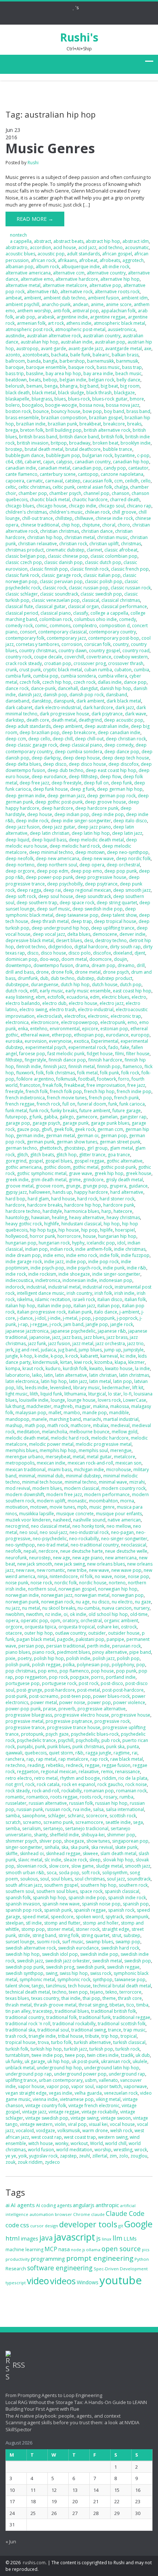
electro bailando (23, 1003)
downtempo (18, 965)
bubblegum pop (63, 455)
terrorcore (130, 1992)
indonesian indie (80, 1280)
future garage (127, 1111)
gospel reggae (89, 1161)
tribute (92, 2036)
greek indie (17, 1180)
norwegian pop (128, 1595)
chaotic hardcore (90, 500)
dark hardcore (98, 707)
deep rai (52, 890)
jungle (12, 1356)
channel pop (96, 493)
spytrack (114, 1917)
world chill (116, 2143)
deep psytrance (101, 884)
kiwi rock (83, 1362)
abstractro (17, 247)
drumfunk (28, 978)
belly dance (128, 380)
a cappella (21, 241)
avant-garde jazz (86, 349)
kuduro (53, 1368)
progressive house (131, 1715)
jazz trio (135, 1343)
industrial (36, 1287)
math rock (58, 1425)
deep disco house (87, 764)
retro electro (19, 1778)
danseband (17, 701)
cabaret (33, 462)
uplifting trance (21, 2080)
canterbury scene (58, 474)
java (46, 2238)
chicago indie (82, 506)
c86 (19, 462)
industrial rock (98, 1287)
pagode (65, 1639)
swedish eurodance (78, 1948)
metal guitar (99, 1457)
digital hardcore (91, 947)
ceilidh (132, 481)
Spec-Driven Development (121, 2269)
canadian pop (87, 468)
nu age (83, 1602)
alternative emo (37, 279)
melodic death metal (27, 1438)
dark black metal (124, 701)
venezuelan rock (121, 2093)
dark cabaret (19, 707)
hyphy (78, 1243)
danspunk (64, 701)
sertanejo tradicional (87, 1828)
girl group (97, 1148)
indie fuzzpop (135, 1255)
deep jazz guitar (59, 827)
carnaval (54, 481)
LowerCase (135, 1400)
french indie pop (134, 1091)
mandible (119, 1413)
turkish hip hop (46, 2049)
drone (42, 972)
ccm (118, 481)
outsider (97, 1633)
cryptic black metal (62, 670)
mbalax (101, 1425)
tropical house (21, 2042)
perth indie (98, 1646)
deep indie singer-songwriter (81, 821)
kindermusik (45, 1362)
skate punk (126, 1847)
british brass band (38, 437)
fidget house (100, 1054)
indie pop (76, 1262)
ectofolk (56, 997)
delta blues (79, 934)
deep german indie (25, 796)
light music (17, 1394)
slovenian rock (32, 1866)
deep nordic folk (133, 858)
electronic (98, 1016)
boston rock (18, 411)
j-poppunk (104, 1318)
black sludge (71, 393)
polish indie (78, 1658)
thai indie (71, 1998)
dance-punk (43, 688)
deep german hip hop (120, 789)
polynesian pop (93, 1665)
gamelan (109, 1117)
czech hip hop (57, 682)
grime (75, 1180)
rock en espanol (78, 1784)
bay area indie (98, 373)
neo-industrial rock (89, 1532)
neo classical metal (51, 1526)
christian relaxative (37, 544)
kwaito (96, 1368)
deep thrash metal (50, 921)
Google (138, 2224)
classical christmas (121, 600)
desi (89, 940)
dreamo (126, 965)
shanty (41, 1835)
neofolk (13, 1551)
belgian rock (101, 380)
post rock (89, 1683)
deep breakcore (79, 732)
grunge (73, 1186)
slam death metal (118, 1853)
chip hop (71, 525)
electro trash (62, 1009)
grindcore (93, 1180)
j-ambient (129, 1312)
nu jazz (13, 1608)
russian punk (30, 1809)
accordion (40, 247)
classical (91, 600)
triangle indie (42, 2036)
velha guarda (88, 2093)
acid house (65, 247)
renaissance (128, 1772)
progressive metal (24, 1721)
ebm (40, 997)
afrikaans (67, 260)
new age (62, 1558)
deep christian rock (126, 739)
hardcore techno (23, 1211)
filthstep (14, 1060)
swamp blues (99, 1942)
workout (79, 2143)
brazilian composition (64, 418)
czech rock (85, 682)
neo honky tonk (88, 1526)
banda (34, 361)
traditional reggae (132, 2017)
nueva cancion (117, 1608)
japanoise (40, 1337)
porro (97, 1677)
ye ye (11, 2156)
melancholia (55, 1432)
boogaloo (33, 405)
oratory (70, 1621)
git (121, 2226)
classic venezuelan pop (56, 600)
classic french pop (130, 569)
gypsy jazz (16, 1192)
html (13, 2238)
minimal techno (81, 1482)
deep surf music (53, 909)
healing (59, 1217)
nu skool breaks (59, 1608)
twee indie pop (47, 2055)
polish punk (18, 1665)
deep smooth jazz (132, 890)
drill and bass (20, 972)
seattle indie (118, 1822)
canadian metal (54, 468)
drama (82, 965)
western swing (113, 2137)
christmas (131, 544)
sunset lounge (20, 1942)
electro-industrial (96, 1009)
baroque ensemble (46, 367)
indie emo (53, 1255)
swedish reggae (123, 1967)
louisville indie (34, 1400)
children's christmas (26, 512)
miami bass (60, 1470)
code (12, 2225)
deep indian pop (72, 814)
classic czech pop (24, 562)
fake (125, 1047)
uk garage (35, 2061)
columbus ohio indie (96, 619)
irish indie (124, 1293)
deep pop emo (86, 871)
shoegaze (74, 1841)
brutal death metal (44, 449)
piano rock (44, 1652)
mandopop (17, 1419)
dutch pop (131, 985)
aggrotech (133, 260)
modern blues (47, 1488)
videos (63, 2281)
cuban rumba (98, 670)
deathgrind (90, 720)
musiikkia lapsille (37, 1514)
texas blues (17, 1998)
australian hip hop (39, 342)
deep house (40, 814)
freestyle (15, 1091)
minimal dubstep (83, 1476)
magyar (83, 1406)
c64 (9, 462)
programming (48, 2259)
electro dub (54, 1003)
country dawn (73, 651)
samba (13, 1816)
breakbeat (90, 424)
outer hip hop (39, 1633)
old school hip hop (108, 1614)
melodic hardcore (110, 1438)
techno (59, 1992)
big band (89, 386)
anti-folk (62, 311)
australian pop (110, 342)
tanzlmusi (56, 1986)
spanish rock (121, 1910)
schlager (57, 1816)
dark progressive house (64, 714)
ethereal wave (35, 1035)
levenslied (60, 1388)
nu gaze (143, 1602)
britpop (59, 443)
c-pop (143, 455)
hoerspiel (125, 1230)
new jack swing (70, 1564)
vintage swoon (116, 2118)
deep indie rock (32, 821)
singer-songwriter (24, 1847)
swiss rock (101, 1973)
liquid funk (51, 1394)
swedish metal (107, 1961)
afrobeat (88, 260)
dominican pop (21, 959)
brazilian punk (62, 424)
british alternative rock (107, 430)
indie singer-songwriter (116, 1274)
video (38, 2281)
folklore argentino (35, 1079)
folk (40, 1073)
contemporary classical (62, 632)
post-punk (16, 1696)
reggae (92, 1765)
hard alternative (127, 1192)
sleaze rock (75, 1860)
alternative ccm (69, 273)
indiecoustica (19, 1280)
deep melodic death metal (96, 840)
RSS (19, 2365)
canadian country (93, 462)
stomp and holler (101, 1923)
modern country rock (123, 1488)
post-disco (112, 1683)
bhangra (69, 386)
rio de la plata (133, 1778)
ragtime (122, 1753)
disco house (53, 953)
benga (51, 386)
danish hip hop (116, 688)
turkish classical (129, 2042)
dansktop (42, 701)
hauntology (17, 1217)
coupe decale (48, 657)
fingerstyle (35, 1060)
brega (12, 430)
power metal (44, 1702)
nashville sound (89, 1520)
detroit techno (31, 947)
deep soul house (56, 896)
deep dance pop (122, 752)
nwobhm (15, 1614)
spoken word (89, 1917)
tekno (111, 1992)
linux (107, 2239)
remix (107, 1772)
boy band (114, 411)
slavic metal (30, 1860)
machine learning (24, 2250)
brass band (138, 411)
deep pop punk (121, 871)
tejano (97, 1992)
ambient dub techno (64, 298)
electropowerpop (80, 1022)
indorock (15, 1287)
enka (23, 1029)
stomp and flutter (62, 1923)
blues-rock (79, 399)
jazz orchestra (110, 1343)
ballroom (15, 361)
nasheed (62, 1520)
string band (44, 1935)
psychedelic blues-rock (95, 1734)
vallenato (108, 2080)
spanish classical (122, 1891)
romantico (37, 1797)
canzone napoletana (122, 474)
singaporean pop (130, 1841)
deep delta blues (23, 764)
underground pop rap (29, 2074)
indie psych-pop (47, 1268)
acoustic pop (51, 254)
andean (81, 304)
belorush (15, 386)
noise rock (41, 1583)
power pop (99, 1702)
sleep (95, 1860)
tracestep (43, 2011)
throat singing (93, 2005)
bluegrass (42, 399)
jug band (67, 1350)
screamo (32, 1822)
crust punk (30, 670)
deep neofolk (19, 858)
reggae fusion (116, 1765)
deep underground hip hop (60, 928)
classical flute (19, 606)
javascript (75, 2237)
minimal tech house (42, 1482)
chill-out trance (37, 518)
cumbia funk (18, 676)
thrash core (130, 1998)
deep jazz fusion (23, 827)
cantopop (88, 474)
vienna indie (45, 2099)
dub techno (63, 978)
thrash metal (19, 2005)
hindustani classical (81, 1224)
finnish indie (29, 1066)
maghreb (63, 1406)
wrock (141, 2150)
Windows (88, 2282)
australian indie (77, 342)
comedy (128, 619)
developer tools (88, 2224)
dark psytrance (107, 714)
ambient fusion (103, 298)
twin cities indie (103, 2055)
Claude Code (125, 2213)
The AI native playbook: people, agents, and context (63, 2416)
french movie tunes (67, 1098)
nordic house (93, 1583)
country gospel (105, 651)
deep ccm (16, 739)
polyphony (123, 1665)
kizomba (103, 1362)
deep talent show (119, 915)
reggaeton (28, 1772)
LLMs (130, 2239)
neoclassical (134, 1545)
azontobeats (36, 355)
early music (51, 991)
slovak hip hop (118, 1860)
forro (124, 1079)
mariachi (92, 1419)
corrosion (72, 644)
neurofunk (16, 1558)
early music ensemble (88, 991)
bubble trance (118, 449)
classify (81, 613)
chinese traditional (40, 525)
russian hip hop (111, 1803)
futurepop (16, 1117)
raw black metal (127, 1759)
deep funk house (51, 789)
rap (30, 1759)
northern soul (42, 1589)
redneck (74, 1765)
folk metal (87, 1073)
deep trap (81, 921)
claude (98, 2214)
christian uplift (104, 544)
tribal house (71, 2036)
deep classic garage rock (31, 745)
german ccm (110, 1129)
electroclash (49, 1016)
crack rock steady (24, 663)
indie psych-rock (84, 1268)
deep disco (55, 764)
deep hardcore (57, 808)
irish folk (103, 1293)
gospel (36, 1161)
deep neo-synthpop (128, 852)
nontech (18, 235)
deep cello (39, 739)
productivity (18, 2259)
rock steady (18, 1791)
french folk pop (66, 1091)
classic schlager (22, 594)
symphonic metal (37, 1979)
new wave (99, 1570)
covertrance (99, 657)
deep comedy (119, 745)
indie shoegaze (74, 1274)
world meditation (74, 2150)
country (121, 644)
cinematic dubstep (65, 550)
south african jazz (24, 1885)
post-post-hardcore (123, 1690)
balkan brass (125, 355)
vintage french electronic (94, 2106)
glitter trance (92, 1155)
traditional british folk (114, 2011)
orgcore (14, 1627)
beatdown (16, 380)
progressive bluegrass (29, 1715)
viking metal (108, 2099)
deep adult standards (28, 726)
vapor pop (58, 2086)
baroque (15, 367)
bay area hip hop (63, 373)
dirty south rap (125, 947)
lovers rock (109, 1400)
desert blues (69, 940)
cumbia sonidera (78, 676)
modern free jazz (64, 1494)
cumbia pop (46, 676)
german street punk (120, 1142)
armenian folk (31, 323)
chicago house (51, 506)
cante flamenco (21, 474)
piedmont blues (73, 1652)
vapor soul (82, 2086)
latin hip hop (54, 1381)
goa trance (119, 1155)
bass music (108, 367)
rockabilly (71, 1791)
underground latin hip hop (112, 2068)
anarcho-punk (56, 304)
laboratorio (18, 1375)
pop (141, 1665)
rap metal (46, 1759)
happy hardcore (91, 1192)
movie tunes (62, 1507)
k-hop (26, 1356)
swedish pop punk (25, 1967)
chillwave (84, 518)
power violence (129, 1702)
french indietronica (25, 1098)
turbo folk (61, 2042)
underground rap (127, 2074)
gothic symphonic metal (42, 1173)
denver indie (132, 934)
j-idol (40, 1318)
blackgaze (124, 393)
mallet (55, 1413)
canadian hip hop (131, 462)
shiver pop (51, 1841)
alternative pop (105, 285)
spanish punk (58, 1910)
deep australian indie (107, 726)
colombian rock (56, 619)
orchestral (91, 1621)
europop (140, 1035)
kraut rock (33, 1368)
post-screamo (44, 1696)
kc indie (128, 1356)
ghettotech (51, 1148)
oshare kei (108, 1627)
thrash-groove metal (55, 2005)
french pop (100, 1098)
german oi (88, 1136)
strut (116, 1935)
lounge (58, 1400)
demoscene (105, 934)
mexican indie (51, 1463)
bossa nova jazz (123, 405)
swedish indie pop (99, 1954)
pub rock (111, 1740)
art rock (56, 323)
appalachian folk (118, 311)
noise (120, 1576)
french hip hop (99, 1091)
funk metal (16, 1111)
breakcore (114, 424)
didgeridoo (60, 947)
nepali (30, 1551)
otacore (14, 1633)
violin (60, 2124)
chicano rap (139, 506)
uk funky (14, 2061)
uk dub (143, 2055)
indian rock (62, 1249)
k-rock (72, 1356)
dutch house (105, 985)
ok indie (78, 1614)
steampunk (137, 1917)
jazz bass (72, 1337)
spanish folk (18, 1898)
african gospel (117, 254)
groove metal (19, 1186)
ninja (42, 1576)
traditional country (25, 2017)
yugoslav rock (43, 2156)
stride (24, 1935)
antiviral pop (86, 311)
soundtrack (139, 1879)
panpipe (115, 1639)
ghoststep (74, 1148)
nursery (142, 1608)
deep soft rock (21, 896)
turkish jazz (76, 2049)
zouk (10, 2162)
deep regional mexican (87, 890)
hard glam (38, 1199)
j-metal (70, 1318)
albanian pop (19, 267)
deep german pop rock (111, 796)
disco (33, 953)
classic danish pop (63, 562)
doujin (121, 959)
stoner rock (88, 1929)
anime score (119, 304)
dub (44, 978)
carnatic (35, 481)
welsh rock (121, 2131)
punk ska (115, 1747)
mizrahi (137, 1482)
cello (146, 481)
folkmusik (66, 1079)
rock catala (48, 1784)
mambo (72, 1413)
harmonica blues (82, 1211)
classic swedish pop (101, 594)
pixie (10, 1658)
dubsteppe (17, 985)
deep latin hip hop (91, 833)
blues (60, 399)
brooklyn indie (136, 443)
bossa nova (91, 405)
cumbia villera (113, 676)
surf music (73, 1942)
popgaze (80, 1677)
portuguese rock (59, 1683)
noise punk (17, 1583)
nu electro (122, 1602)
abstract (42, 241)
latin (49, 1375)
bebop (50, 380)
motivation (17, 1507)
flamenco (132, 1066)
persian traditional (66, 1646)
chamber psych (65, 493)
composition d (114, 626)
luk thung (15, 1406)
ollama (93, 2250)
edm (95, 997)
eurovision (36, 1041)
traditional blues (72, 2011)
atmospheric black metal (119, 323)
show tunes (98, 1841)
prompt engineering (100, 2258)
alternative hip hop (120, 279)
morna (127, 1501)
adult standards (83, 254)
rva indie (82, 1809)
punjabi (25, 1747)
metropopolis (20, 1463)
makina (100, 1406)
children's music (66, 512)
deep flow (110, 777)
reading (36, 1765)
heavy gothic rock (24, 1224)
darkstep (15, 720)
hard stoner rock (117, 1199)
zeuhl (85, 2156)
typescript (16, 2283)
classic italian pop (102, 575)
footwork (107, 1079)
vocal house (122, 2124)
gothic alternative (125, 1161)
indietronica (48, 1280)
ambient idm (134, 298)
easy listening (19, 997)
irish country (79, 1293)
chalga (121, 487)
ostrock (129, 1627)
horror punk (42, 1236)
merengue (121, 1450)
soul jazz (116, 1879)
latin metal (100, 1381)
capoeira (15, 481)
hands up (62, 1192)
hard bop (15, 1199)
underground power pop (80, 2074)
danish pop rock (87, 695)
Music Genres (50, 148)
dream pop (103, 965)
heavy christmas (123, 1217)
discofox (102, 953)
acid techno (111, 247)
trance (115, 2030)
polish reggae (46, 1665)
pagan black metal (36, 1639)
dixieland (123, 953)
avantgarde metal (123, 349)
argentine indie (72, 317)
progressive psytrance (69, 1721)
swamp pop (128, 1942)
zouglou (139, 2156)
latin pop (123, 1381)
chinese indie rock (114, 518)
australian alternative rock (54, 336)
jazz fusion (59, 1343)
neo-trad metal (53, 1545)
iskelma (25, 1299)
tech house (79, 1986)
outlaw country (71, 1633)
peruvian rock (126, 1646)
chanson (121, 493)
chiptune (91, 525)
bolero (13, 405)
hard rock (87, 1199)
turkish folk (17, 2049)
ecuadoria (77, 997)
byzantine (125, 455)
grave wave (80, 1173)
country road (136, 651)
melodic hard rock (70, 1438)
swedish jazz (30, 1961)
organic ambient (121, 1621)
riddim (109, 1778)
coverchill (74, 657)
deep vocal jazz (49, 934)
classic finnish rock (89, 569)
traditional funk (95, 2017)
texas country (45, 1998)
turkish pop (101, 2049)
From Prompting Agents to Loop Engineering (54, 2395)
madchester (39, 1406)
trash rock (16, 2036)
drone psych (116, 972)
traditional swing (89, 2030)
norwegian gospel (77, 1589)
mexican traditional (26, 1470)
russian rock (58, 1809)
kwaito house (119, 1368)
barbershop (72, 361)
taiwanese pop (130, 1979)
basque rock (81, 367)
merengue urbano (24, 1457)
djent (140, 953)
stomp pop (33, 1929)
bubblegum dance (25, 455)
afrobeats (110, 260)
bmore (137, 399)
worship (103, 2150)
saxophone (34, 1816)
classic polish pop (104, 581)
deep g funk (82, 789)
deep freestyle (67, 783)
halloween (40, 1192)
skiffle (12, 1853)
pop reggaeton (31, 1677)
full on (69, 1104)
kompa (13, 1368)
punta (133, 1747)
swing (51, 1973)
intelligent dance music (41, 1293)
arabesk (46, 317)
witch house (41, 2143)
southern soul (20, 1891)
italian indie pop (54, 1306)
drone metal (88, 972)
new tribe (77, 1570)
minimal (27, 1476)
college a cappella (109, 613)
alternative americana (28, 273)
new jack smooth (35, 1564)
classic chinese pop (68, 556)
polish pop (128, 1658)
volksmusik (69, 2131)
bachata (60, 355)
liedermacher (116, 1388)
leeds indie (36, 1388)
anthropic (107, 2205)
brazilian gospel (106, 418)
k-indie (42, 1356)
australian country (102, 336)
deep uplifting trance (113, 928)
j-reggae (39, 1324)
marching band (65, 1419)
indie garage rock (24, 1262)
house (89, 1236)
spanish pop (136, 1904)
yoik (23, 2156)
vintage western (36, 2124)
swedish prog (60, 1967)
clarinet (94, 550)
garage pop (18, 1123)
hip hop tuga (43, 1230)
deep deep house (81, 758)
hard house (63, 1199)
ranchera (15, 1759)
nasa (64, 2249)
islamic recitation (53, 1299)
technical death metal (28, 1992)
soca (52, 1873)
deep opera (92, 865)
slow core (59, 1866)
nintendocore (64, 1576)
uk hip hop (58, 2061)
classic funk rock (22, 575)
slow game (82, 1866)
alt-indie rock (116, 267)
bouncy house (66, 411)
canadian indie (21, 468)
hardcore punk (119, 1205)
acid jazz (87, 247)
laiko (37, 1375)
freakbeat (74, 1085)
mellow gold (125, 1432)
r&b (79, 1753)
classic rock (55, 588)
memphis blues (21, 1450)
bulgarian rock (97, 455)
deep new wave (98, 858)
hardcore (15, 1205)
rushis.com (34, 2563)
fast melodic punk (66, 1054)
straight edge (116, 1929)
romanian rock (131, 1791)
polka (69, 1665)
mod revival (18, 1488)
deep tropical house (115, 921)
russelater (16, 1803)
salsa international (125, 1809)
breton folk (32, 430)
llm (117, 2238)
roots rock (91, 1797)
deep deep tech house (126, 758)
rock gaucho (110, 1784)
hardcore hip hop (83, 1205)
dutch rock (17, 991)
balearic (101, 355)
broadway (80, 443)
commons (60, 626)
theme (109, 1998)
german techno (21, 1148)
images (30, 2239)
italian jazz (84, 1306)
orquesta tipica (40, 1627)
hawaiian (40, 1217)
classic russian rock (131, 588)
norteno (117, 1583)
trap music (134, 2030)
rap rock (99, 1759)
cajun (49, 462)
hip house (69, 1230)
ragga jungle (98, 1753)
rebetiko (55, 1765)
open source (121, 2249)
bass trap (132, 367)
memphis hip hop (58, 1450)
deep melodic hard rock (75, 846)
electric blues (116, 997)
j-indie (54, 1318)
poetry (25, 1658)
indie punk (114, 1268)
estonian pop (114, 1029)
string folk (69, 1935)
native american (124, 1520)
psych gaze (57, 1734)
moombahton (103, 1501)
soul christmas (90, 1879)
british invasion (33, 443)
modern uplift (51, 1501)
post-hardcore (60, 1690)
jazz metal (83, 1343)
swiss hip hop (74, 1973)
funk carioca (132, 1104)
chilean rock (97, 512)
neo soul (28, 1532)
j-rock (55, 1324)
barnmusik (127, 361)
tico (130, 2005)
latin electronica (22, 1381)
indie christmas (130, 1249)
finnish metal (82, 1066)
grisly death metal (124, 1180)
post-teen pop (76, 1696)
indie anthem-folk (94, 1249)
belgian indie (73, 380)
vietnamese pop (77, 2099)
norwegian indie (22, 1595)
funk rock (39, 1111)
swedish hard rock (120, 1948)
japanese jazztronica (27, 1331)
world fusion (41, 2150)
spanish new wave (61, 1904)
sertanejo (53, 1828)
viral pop (77, 2124)
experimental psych (46, 1047)
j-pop (85, 1318)
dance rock (17, 688)
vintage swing (85, 2118)
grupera (118, 1186)
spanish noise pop (101, 1904)
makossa (120, 1406)
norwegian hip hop (118, 1589)
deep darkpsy (46, 758)
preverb (67, 1709)
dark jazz (125, 707)
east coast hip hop (132, 991)
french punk (127, 1098)
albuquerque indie (81, 267)
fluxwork (25, 1073)
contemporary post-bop (114, 638)
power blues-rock (111, 1696)
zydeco (52, 2162)
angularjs (84, 2205)
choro (124, 525)
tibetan (117, 2005)
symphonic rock (74, 1979)
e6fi (34, 991)
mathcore (81, 1425)
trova (43, 2042)
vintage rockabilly (100, 2112)
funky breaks (64, 1111)
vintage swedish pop (47, 2118)
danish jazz (30, 695)
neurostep (40, 1558)
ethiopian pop (89, 1035)
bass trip (15, 373)
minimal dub (51, 1476)
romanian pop (99, 1791)
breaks (134, 424)
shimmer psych (21, 1841)
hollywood (17, 1236)
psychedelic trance (36, 1740)
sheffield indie (64, 1835)
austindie (15, 336)
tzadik (127, 2055)
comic (41, 626)
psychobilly (87, 1740)
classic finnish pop (49, 569)
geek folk (63, 1129)
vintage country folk (46, 2106)
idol (121, 1243)
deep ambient (68, 726)
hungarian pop (21, 1243)
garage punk (76, 1123)
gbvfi (47, 1129)
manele (39, 1419)
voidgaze (46, 2131)
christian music (112, 537)
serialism (31, 1828)
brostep (14, 449)
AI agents (23, 2205)
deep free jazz (34, 783)
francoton (30, 1085)
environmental (65, 1029)
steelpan (15, 1923)
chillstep (64, 518)
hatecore (123, 1211)
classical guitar (51, 606)
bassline (35, 373)
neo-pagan (122, 1532)
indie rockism (42, 1274)
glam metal (121, 1148)
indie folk (109, 1255)
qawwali (14, 1753)
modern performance (107, 1494)
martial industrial (121, 1419)
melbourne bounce (89, 1432)
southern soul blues (57, 1891)
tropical (129, 2036)
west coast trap (80, 2137)
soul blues (62, 1879)
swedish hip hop (23, 1954)
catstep (73, 481)
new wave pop (126, 1570)
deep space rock (77, 903)
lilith (34, 1394)
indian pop (36, 1249)
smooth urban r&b (25, 1873)
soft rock (91, 1873)
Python (142, 2259)
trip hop (110, 2036)
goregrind (16, 1161)
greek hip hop (109, 1173)
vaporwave (135, 2086)
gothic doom (57, 1167)
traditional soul (53, 2030)
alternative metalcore (65, 285)
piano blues (18, 1652)
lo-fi (128, 1394)
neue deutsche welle (126, 1551)
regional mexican (59, 1772)
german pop (114, 1136)
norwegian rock (57, 1602)
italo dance (106, 1312)
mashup (14, 1425)
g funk (35, 1117)
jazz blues (94, 1337)
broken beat (105, 443)
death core (38, 720)
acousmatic (137, 247)
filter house (138, 1054)
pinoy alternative (110, 1652)
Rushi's (79, 37)
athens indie (79, 323)
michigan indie (89, 1470)
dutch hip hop (75, 985)
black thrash (99, 393)
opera (12, 1621)
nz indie (53, 1614)
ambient (33, 298)
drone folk (62, 972)
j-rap (23, 1324)
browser (63, 2214)
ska (65, 1847)
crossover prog (90, 663)
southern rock (133, 1885)
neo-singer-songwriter (124, 1539)
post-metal (89, 1690)
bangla (50, 361)
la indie (142, 1368)
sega (138, 1822)
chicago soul (112, 506)
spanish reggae (90, 1910)
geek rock (85, 1129)
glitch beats (42, 1155)
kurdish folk (75, 1368)
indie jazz (54, 1262)
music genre (102, 1507)
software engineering (60, 2268)
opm (55, 1621)
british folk (112, 437)
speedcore (62, 1917)
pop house (103, 1671)
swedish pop (138, 1961)
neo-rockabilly (84, 1539)
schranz (76, 1816)
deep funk (121, 783)
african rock (43, 260)
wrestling (123, 2150)
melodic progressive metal (104, 1444)
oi (66, 1614)
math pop (35, 1425)
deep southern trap (37, 903)
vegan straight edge (26, 2093)
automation (42, 2214)
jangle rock (122, 1324)
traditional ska (20, 2030)
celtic (11, 487)
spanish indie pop (87, 1898)
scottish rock (123, 1816)
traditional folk (62, 2017)
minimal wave (113, 1482)
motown (39, 1507)
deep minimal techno (51, 852)
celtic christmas (34, 487)
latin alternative (71, 1375)
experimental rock (87, 1047)
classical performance (124, 606)
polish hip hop (49, 1658)
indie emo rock (82, 1255)
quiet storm (61, 1753)
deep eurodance (49, 777)
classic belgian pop (26, 556)
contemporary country (112, 632)
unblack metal (20, 2068)
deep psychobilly (65, 884)
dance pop (135, 682)
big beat (109, 386)
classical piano (56, 613)
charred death (125, 500)
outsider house (124, 1633)
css (25, 2225)
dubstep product (114, 978)
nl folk (86, 1576)
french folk (37, 1091)
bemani (34, 386)
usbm (91, 2080)
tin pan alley (18, 2011)
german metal (60, 1136)
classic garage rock (61, 575)
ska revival (102, 1847)
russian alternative (48, 1803)
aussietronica (122, 329)
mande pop (95, 1413)
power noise (72, 1702)
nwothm (35, 1614)
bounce (41, 411)
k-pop (57, 1356)
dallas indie (110, 682)
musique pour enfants (119, 1514)
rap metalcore (73, 1759)
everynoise (60, 1041)
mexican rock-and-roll (90, 1463)
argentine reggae (108, 317)
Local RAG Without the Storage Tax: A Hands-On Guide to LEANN (76, 2402)
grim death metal (49, 1180)
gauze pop (28, 1129)
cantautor (138, 468)
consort (28, 632)
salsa (98, 1809)
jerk (9, 1350)
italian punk (80, 1312)
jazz (56, 1337)
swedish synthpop (24, 1973)
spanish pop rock (24, 1910)
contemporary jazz (66, 638)
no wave (103, 1576)
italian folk (135, 1299)
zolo (124, 2156)
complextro (85, 626)
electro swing (33, 1009)
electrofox (75, 1016)
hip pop (89, 1230)
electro (139, 997)
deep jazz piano (94, 827)
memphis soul (93, 1450)
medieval (120, 1425)
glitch (22, 1155)
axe (148, 349)
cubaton (123, 670)
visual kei (98, 2124)
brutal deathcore (83, 449)
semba (13, 1828)
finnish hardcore (105, 1060)
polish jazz (104, 1658)
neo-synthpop (20, 1545)
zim (113, 2156)
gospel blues (59, 1161)
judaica (48, 1350)
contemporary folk (25, 638)
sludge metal (109, 1866)
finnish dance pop (67, 1060)
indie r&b (137, 1268)
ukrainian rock (116, 2061)
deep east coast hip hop (111, 770)
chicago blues (20, 506)
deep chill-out (89, 739)
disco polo (80, 953)
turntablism (17, 2055)
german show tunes (77, 1142)
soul (44, 1879)
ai (8, 2205)
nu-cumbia (89, 1608)
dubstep (86, 978)
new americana (121, 1558)
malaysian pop (31, 1413)
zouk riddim (30, 2162)
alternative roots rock (117, 292)
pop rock (58, 1677)
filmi (119, 1054)
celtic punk (64, 487)
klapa (120, 1362)
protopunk (32, 1734)
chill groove (124, 512)
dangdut (89, 688)
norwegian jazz (57, 1595)
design (51, 2226)
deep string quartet (117, 903)
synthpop (103, 1979)
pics (146, 2250)
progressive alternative (102, 1709)
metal (79, 1457)
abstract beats (68, 241)
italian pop (109, 1306)
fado (113, 1047)
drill (141, 965)
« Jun (11, 2541)
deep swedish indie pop (98, 909)
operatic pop (34, 1621)
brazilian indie (31, 424)
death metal (64, 720)
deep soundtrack (93, 896)
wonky (62, 2143)
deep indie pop (108, 814)
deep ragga (29, 890)
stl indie (34, 1923)
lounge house (81, 1400)
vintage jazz (34, 2112)
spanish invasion (23, 1904)
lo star (115, 1394)
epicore (90, 1029)
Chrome (82, 2214)
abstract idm (136, 241)
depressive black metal (30, 940)
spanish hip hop (49, 1898)
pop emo (48, 1671)
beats (35, 380)
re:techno (15, 1765)
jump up (113, 1350)
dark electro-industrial (58, 707)
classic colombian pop (114, 556)
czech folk (30, 682)
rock (30, 1784)
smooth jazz (138, 1866)
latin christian (103, 1375)
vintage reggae (64, 2112)
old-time (139, 1614)
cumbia (141, 670)
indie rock (16, 1274)
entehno (39, 1029)
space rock (91, 1891)
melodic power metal (51, 1444)
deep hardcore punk (97, 808)
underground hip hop (59, 2068)
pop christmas (21, 1671)
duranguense (45, 985)
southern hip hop (98, 1885)
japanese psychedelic (73, 1331)
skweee (90, 1853)
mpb (82, 1507)
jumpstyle (134, 1350)
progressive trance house (74, 1727)
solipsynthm (115, 1873)
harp (106, 1211)
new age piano (88, 1558)
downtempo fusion (53, 965)
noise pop (139, 1576)
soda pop (69, 1873)
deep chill (63, 739)
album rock (47, 267)
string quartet (95, 1935)
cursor (37, 2226)
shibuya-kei (93, 1835)
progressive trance (25, 1727)
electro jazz (112, 1003)
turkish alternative (92, 2042)
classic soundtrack (59, 594)
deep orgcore (20, 871)
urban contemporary (61, 2080)
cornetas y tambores (37, 644)
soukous (29, 1879)
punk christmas (88, 1747)
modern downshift (25, 1494)
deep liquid (17, 840)
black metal (44, 393)
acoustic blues (20, 254)
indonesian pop (116, 1280)
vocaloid (25, 2131)
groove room (50, 1186)
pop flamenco (74, 1671)
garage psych (46, 1123)
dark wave (136, 714)
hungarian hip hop (117, 1236)
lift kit (138, 1388)
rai (135, 1753)
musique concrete (75, 1514)
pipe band (140, 1652)
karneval (109, 1356)
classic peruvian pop (61, 581)
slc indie (53, 1860)
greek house (139, 1173)
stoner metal (60, 1929)
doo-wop (49, 959)
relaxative (89, 1772)
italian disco (110, 1299)
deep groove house (105, 802)
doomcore (100, 959)
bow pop (92, 411)
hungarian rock (54, 1243)
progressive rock (112, 1721)
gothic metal (86, 1167)
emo (132, 1022)
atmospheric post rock (29, 329)
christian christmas (60, 531)
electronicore (45, 1022)
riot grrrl (14, 1784)
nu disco (101, 1602)
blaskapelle (17, 399)
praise (50, 1709)
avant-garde (53, 349)
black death (18, 393)
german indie (30, 1136)
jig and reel (27, 1350)
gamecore (87, 1117)
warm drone (95, 2131)
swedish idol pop (60, 1954)
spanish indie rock (127, 1898)
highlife (52, 1224)
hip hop (112, 1224)
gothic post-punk (118, 1167)
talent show (17, 1986)
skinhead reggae (63, 1853)
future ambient (95, 1111)
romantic (15, 1797)
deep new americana (58, 858)
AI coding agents (54, 2205)
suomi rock (48, 1942)
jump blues (90, 1350)
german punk (41, 1142)
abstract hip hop (103, 241)
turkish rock (128, 2049)
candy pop (115, 468)
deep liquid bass (49, 840)
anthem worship (34, 311)
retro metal (46, 1778)
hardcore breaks (45, 1205)
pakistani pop (90, 1639)
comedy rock (19, 626)
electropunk (113, 1022)
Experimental (105, 1041)
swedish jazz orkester (68, 1961)
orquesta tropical (77, 1627)
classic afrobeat (121, 550)
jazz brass (117, 1337)
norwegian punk (22, 1602)
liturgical (97, 1394)
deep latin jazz (127, 833)
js (98, 2238)
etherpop (62, 1035)
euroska (14, 1041)
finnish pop (109, 1066)
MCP (51, 2249)
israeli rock (84, 1299)
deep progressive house (101, 877)
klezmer (137, 1362)
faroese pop (32, 1054)
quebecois (36, 1753)
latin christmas (134, 1375)
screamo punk (58, 1822)
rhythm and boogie (80, 1778)
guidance (138, 1186)
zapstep (68, 2156)
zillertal (100, 2156)
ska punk (80, 1847)
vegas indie (61, 2093)
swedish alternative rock (31, 1948)
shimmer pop (121, 1835)
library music (87, 1388)
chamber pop (33, 493)
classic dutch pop (103, 562)
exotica (81, 1041)
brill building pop (64, 430)
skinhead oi (32, 1853)
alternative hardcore (77, 279)
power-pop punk (23, 1709)
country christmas (38, 651)
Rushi (33, 163)
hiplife (106, 1230)
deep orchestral (123, 865)
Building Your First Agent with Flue (42, 2409)
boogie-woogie (61, 405)
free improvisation (106, 1085)
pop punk (126, 1671)
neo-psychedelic (50, 1539)
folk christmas (60, 1073)
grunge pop (95, 1186)
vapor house (31, 2086)
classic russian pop (89, 588)
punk (40, 1747)
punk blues (59, 1747)
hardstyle (52, 1211)
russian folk (81, 1803)
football (87, 1079)
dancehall (68, 688)
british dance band (79, 437)
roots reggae (64, 1797)
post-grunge (29, 1690)
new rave (25, 1570)
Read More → (35, 219)
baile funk (80, 355)
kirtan (66, 1362)
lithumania (75, 1394)
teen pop (78, 1992)
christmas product (25, 550)
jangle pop (97, 1324)
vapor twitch (109, 2086)
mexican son (128, 1463)
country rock (19, 657)
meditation (28, 1432)
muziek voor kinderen (28, 1520)
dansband (116, 695)
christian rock (73, 544)
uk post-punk (85, 2061)
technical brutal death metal (122, 1986)
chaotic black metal (50, 500)
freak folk (52, 1085)
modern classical (82, 1488)
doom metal (74, 959)
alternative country (106, 273)
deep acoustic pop (124, 720)
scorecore (97, 1816)
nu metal (31, 1608)
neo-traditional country (95, 1545)
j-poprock (127, 1318)
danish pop (55, 695)
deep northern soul (57, 865)
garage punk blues (110, 1123)
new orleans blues (106, 1564)
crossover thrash (126, 663)
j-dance (25, 1318)
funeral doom (92, 1104)
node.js (78, 2250)
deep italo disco (130, 821)
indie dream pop (23, 1255)
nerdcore (48, 1551)
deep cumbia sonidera (78, 752)
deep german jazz (66, 796)
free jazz (136, 1085)
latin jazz (78, 1381)
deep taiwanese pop (77, 915)
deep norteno (20, 865)
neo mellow (119, 1526)
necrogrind (17, 1526)
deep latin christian (50, 833)
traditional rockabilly (74, 2024)
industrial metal (64, 1287)
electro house (83, 1003)
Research (16, 2269)
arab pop (25, 317)
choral (109, 525)
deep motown (90, 852)
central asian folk (94, 487)
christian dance (97, 531)
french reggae (20, 1104)
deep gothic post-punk (59, 802)
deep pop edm (53, 871)
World (96, 2143)
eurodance (117, 1035)
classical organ (83, 606)
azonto (13, 355)
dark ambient (90, 701)
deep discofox (123, 764)
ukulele (140, 2061)
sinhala (52, 1847)
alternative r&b (42, 292)
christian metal (80, 537)
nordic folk (66, 1583)
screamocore (89, 1822)
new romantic (51, 1570)
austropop (27, 349)
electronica (17, 1022)
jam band (73, 1324)
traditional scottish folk (122, 2024)
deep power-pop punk (49, 877)
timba (142, 2005)
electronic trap (126, 1016)
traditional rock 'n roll (28, 2024)
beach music (128, 373)
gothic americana (24, 1167)
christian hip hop (45, 537)
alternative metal (23, 285)
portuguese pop (23, 1683)
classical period (22, 613)
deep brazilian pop (39, 732)
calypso (64, 462)
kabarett (89, 1356)
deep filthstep (83, 777)
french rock (49, 1104)
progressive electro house (82, 1715)
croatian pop (58, 663)
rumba (126, 1797)
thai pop (91, 1998)
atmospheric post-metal (80, 329)
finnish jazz (55, 1066)
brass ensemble (22, 418)
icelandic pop (101, 1243)
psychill (66, 1740)
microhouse (119, 1470)
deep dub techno (65, 770)
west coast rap (46, 2137)
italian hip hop (20, 1306)
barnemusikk (100, 361)
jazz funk (37, 1343)
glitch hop (67, 1155)
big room (130, 386)
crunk (11, 670)
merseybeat (58, 1457)
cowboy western (131, 657)
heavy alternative (87, 1217)
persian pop (31, 1646)
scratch (13, 1822)
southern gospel (61, 1885)
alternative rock (76, 292)
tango (38, 1986)
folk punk (109, 1073)
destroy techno (111, 940)
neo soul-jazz (53, 1532)
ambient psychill (22, 304)
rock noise (136, 1784)
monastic (77, 1501)
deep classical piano (81, 745)
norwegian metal (92, 1595)
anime (97, 304)
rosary (110, 1797)
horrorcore (69, 1236)
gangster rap (133, 1117)
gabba (51, 1117)
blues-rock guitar (110, 399)
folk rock (130, 1073)
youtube (121, 2280)
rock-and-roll (46, 1791)
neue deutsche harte (82, 1551)
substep (132, 1935)
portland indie (121, 1677)
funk (113, 1104)
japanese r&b (112, 1331)
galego (67, 1117)
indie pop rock (103, 1262)
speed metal (35, 1917)
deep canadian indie (119, 732)
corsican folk (97, 644)
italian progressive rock (41, 1312)
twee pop (75, 2055)
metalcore (125, 1457)
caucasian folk (97, 481)
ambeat (14, 298)
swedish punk (91, 1967)
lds (20, 1388)
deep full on (96, 783)
